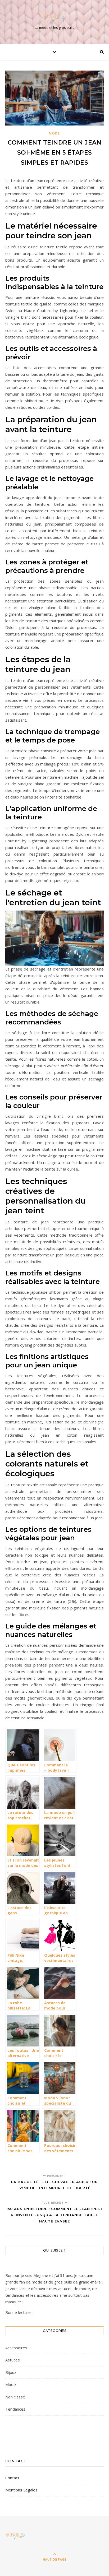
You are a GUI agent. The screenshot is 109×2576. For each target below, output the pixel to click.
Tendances (15, 2409)
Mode (54, 133)
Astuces (13, 2360)
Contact (12, 2478)
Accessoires (16, 2348)
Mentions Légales (21, 2490)
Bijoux (11, 2372)
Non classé (15, 2397)
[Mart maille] (54, 17)
